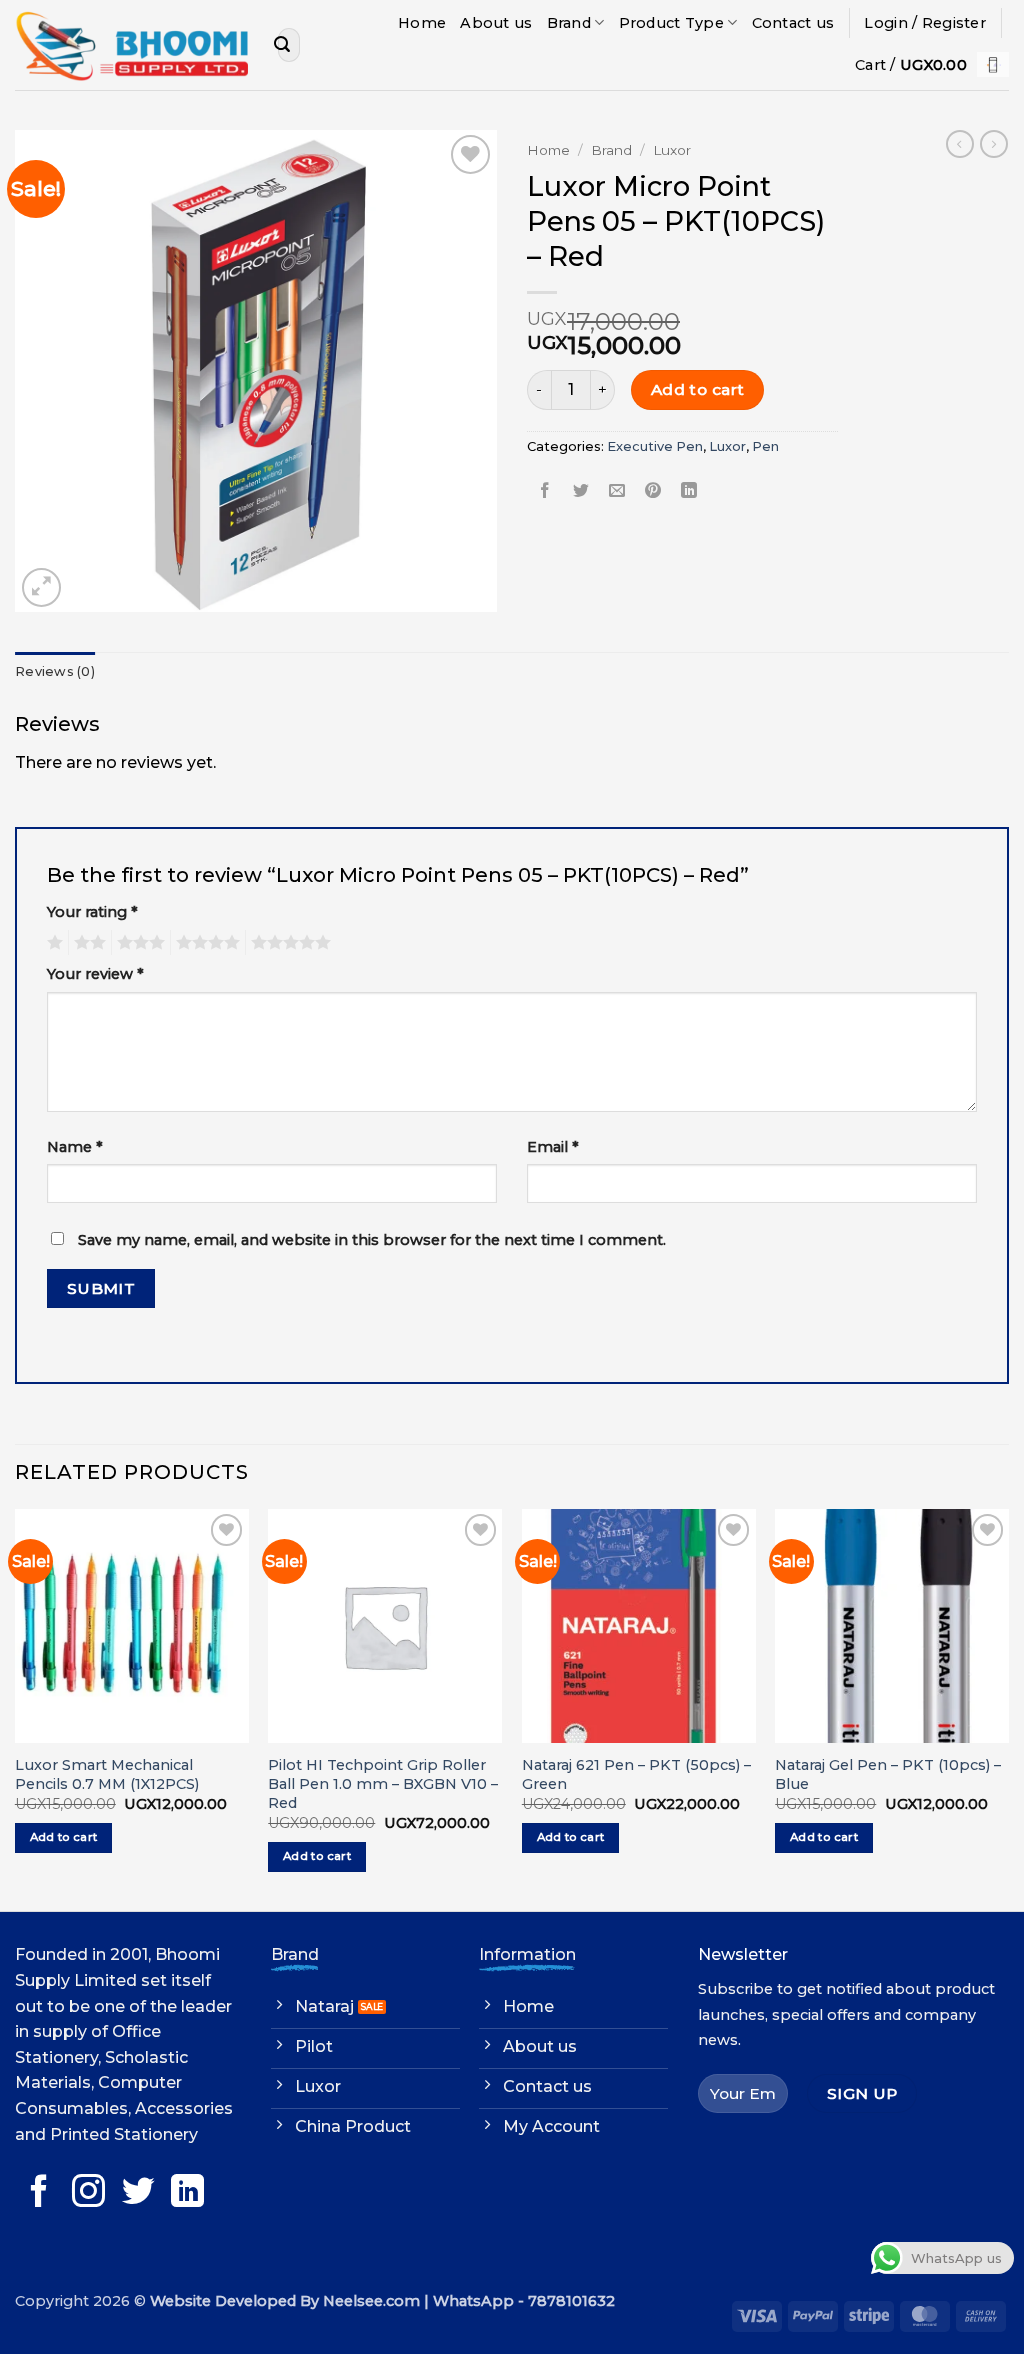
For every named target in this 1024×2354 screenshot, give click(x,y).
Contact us (793, 23)
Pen (765, 446)
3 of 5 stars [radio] (138, 943)
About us (496, 23)
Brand (569, 23)
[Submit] (282, 45)
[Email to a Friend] (617, 491)
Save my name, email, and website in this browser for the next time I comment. (372, 1240)
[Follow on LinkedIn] (187, 2193)
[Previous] (16, 1708)
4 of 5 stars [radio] (205, 943)
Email (553, 1147)
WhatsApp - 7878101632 (524, 2301)
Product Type (671, 23)
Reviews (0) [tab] (55, 671)
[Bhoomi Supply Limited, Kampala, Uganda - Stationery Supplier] (131, 45)
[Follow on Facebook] (39, 2193)
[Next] (1008, 1708)
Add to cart (698, 389)
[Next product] (960, 144)
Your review (95, 974)
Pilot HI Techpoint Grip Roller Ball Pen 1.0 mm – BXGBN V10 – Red (383, 1783)
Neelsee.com (371, 2301)
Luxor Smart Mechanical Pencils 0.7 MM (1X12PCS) (107, 1774)
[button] (925, 23)
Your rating (92, 912)
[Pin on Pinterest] (653, 491)
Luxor (672, 150)
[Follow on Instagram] (88, 2193)
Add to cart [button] (64, 1837)
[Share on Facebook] (545, 491)
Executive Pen (655, 446)
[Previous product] (994, 144)
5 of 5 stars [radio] (288, 943)
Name (75, 1147)
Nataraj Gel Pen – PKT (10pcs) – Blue (888, 1774)
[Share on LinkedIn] (689, 491)
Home (422, 23)
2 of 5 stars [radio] (87, 943)
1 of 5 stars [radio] (52, 943)
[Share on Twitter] (581, 491)
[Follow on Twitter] (138, 2193)
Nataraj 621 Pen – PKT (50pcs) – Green (636, 1774)
